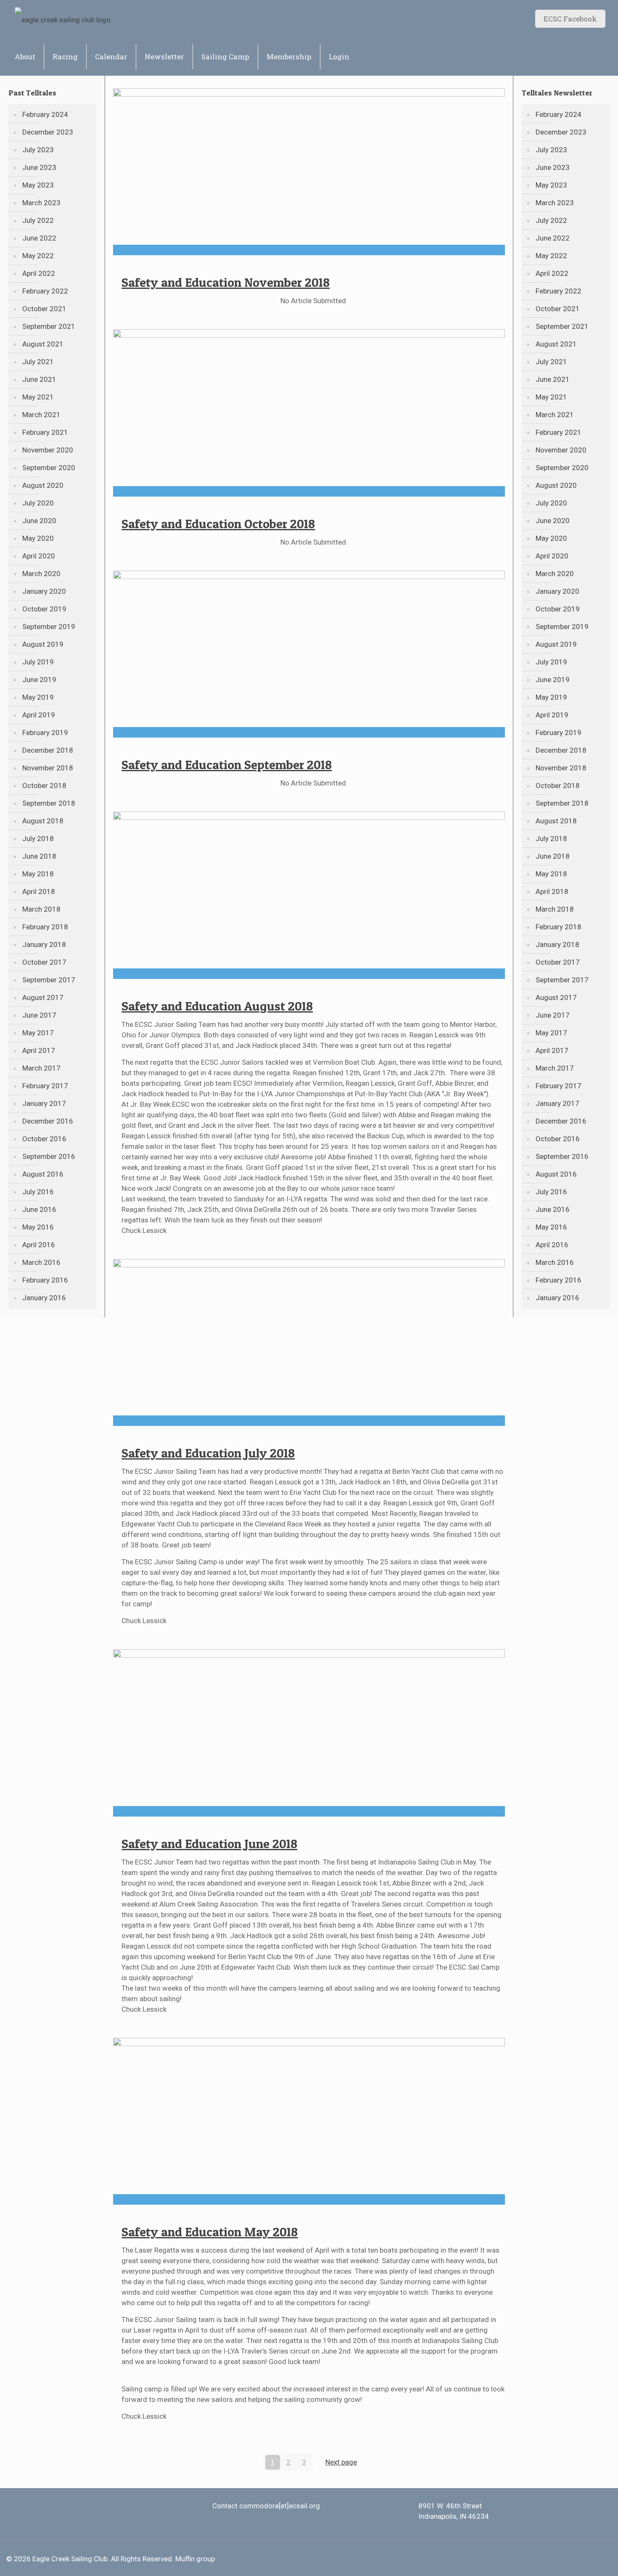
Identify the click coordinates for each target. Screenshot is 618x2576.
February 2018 (45, 927)
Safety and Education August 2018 (217, 1006)
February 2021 (45, 432)
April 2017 (39, 1050)
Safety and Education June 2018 (209, 1843)
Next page (341, 2462)
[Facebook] (581, 2559)
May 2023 (38, 185)
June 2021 (39, 379)
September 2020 (49, 468)
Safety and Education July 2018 (208, 1453)
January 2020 (44, 591)
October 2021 (44, 309)
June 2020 (39, 521)
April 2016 (39, 1245)
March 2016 (41, 1262)
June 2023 (39, 167)
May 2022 (38, 256)
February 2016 (45, 1280)
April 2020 (39, 556)
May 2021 (38, 397)
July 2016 (38, 1192)
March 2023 (41, 203)
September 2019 (49, 627)
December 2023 (48, 132)
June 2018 (39, 856)
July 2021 (38, 362)
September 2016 (49, 1156)
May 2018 (38, 874)
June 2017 (39, 1015)
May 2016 (38, 1227)
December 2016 (48, 1121)
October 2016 (44, 1139)
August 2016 (43, 1174)
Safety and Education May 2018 (210, 2232)
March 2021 (41, 415)
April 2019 (39, 715)
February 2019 (45, 733)
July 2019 (38, 662)
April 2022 (39, 273)
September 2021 (49, 326)
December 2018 (48, 750)
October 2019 (44, 609)
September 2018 (49, 803)
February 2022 (45, 291)
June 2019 (39, 680)
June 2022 (39, 238)
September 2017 (49, 980)
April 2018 (39, 891)
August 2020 (43, 485)
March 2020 (41, 574)
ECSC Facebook (570, 19)
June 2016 (39, 1209)
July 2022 (38, 220)
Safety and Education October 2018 (218, 524)
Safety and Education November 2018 (226, 282)
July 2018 (38, 838)
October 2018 (44, 785)
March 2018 (41, 909)
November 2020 (48, 450)
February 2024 (45, 114)
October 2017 (44, 962)
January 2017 (44, 1103)
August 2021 (43, 344)
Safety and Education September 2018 (227, 764)
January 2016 (44, 1298)
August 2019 (43, 644)
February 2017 (45, 1086)
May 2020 (38, 538)
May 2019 (38, 697)
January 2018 (44, 944)
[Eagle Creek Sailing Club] (63, 19)
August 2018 (43, 821)
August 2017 (43, 997)
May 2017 (38, 1033)
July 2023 (38, 150)
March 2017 (41, 1068)
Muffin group (195, 2559)
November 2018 (48, 768)
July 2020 (38, 503)
